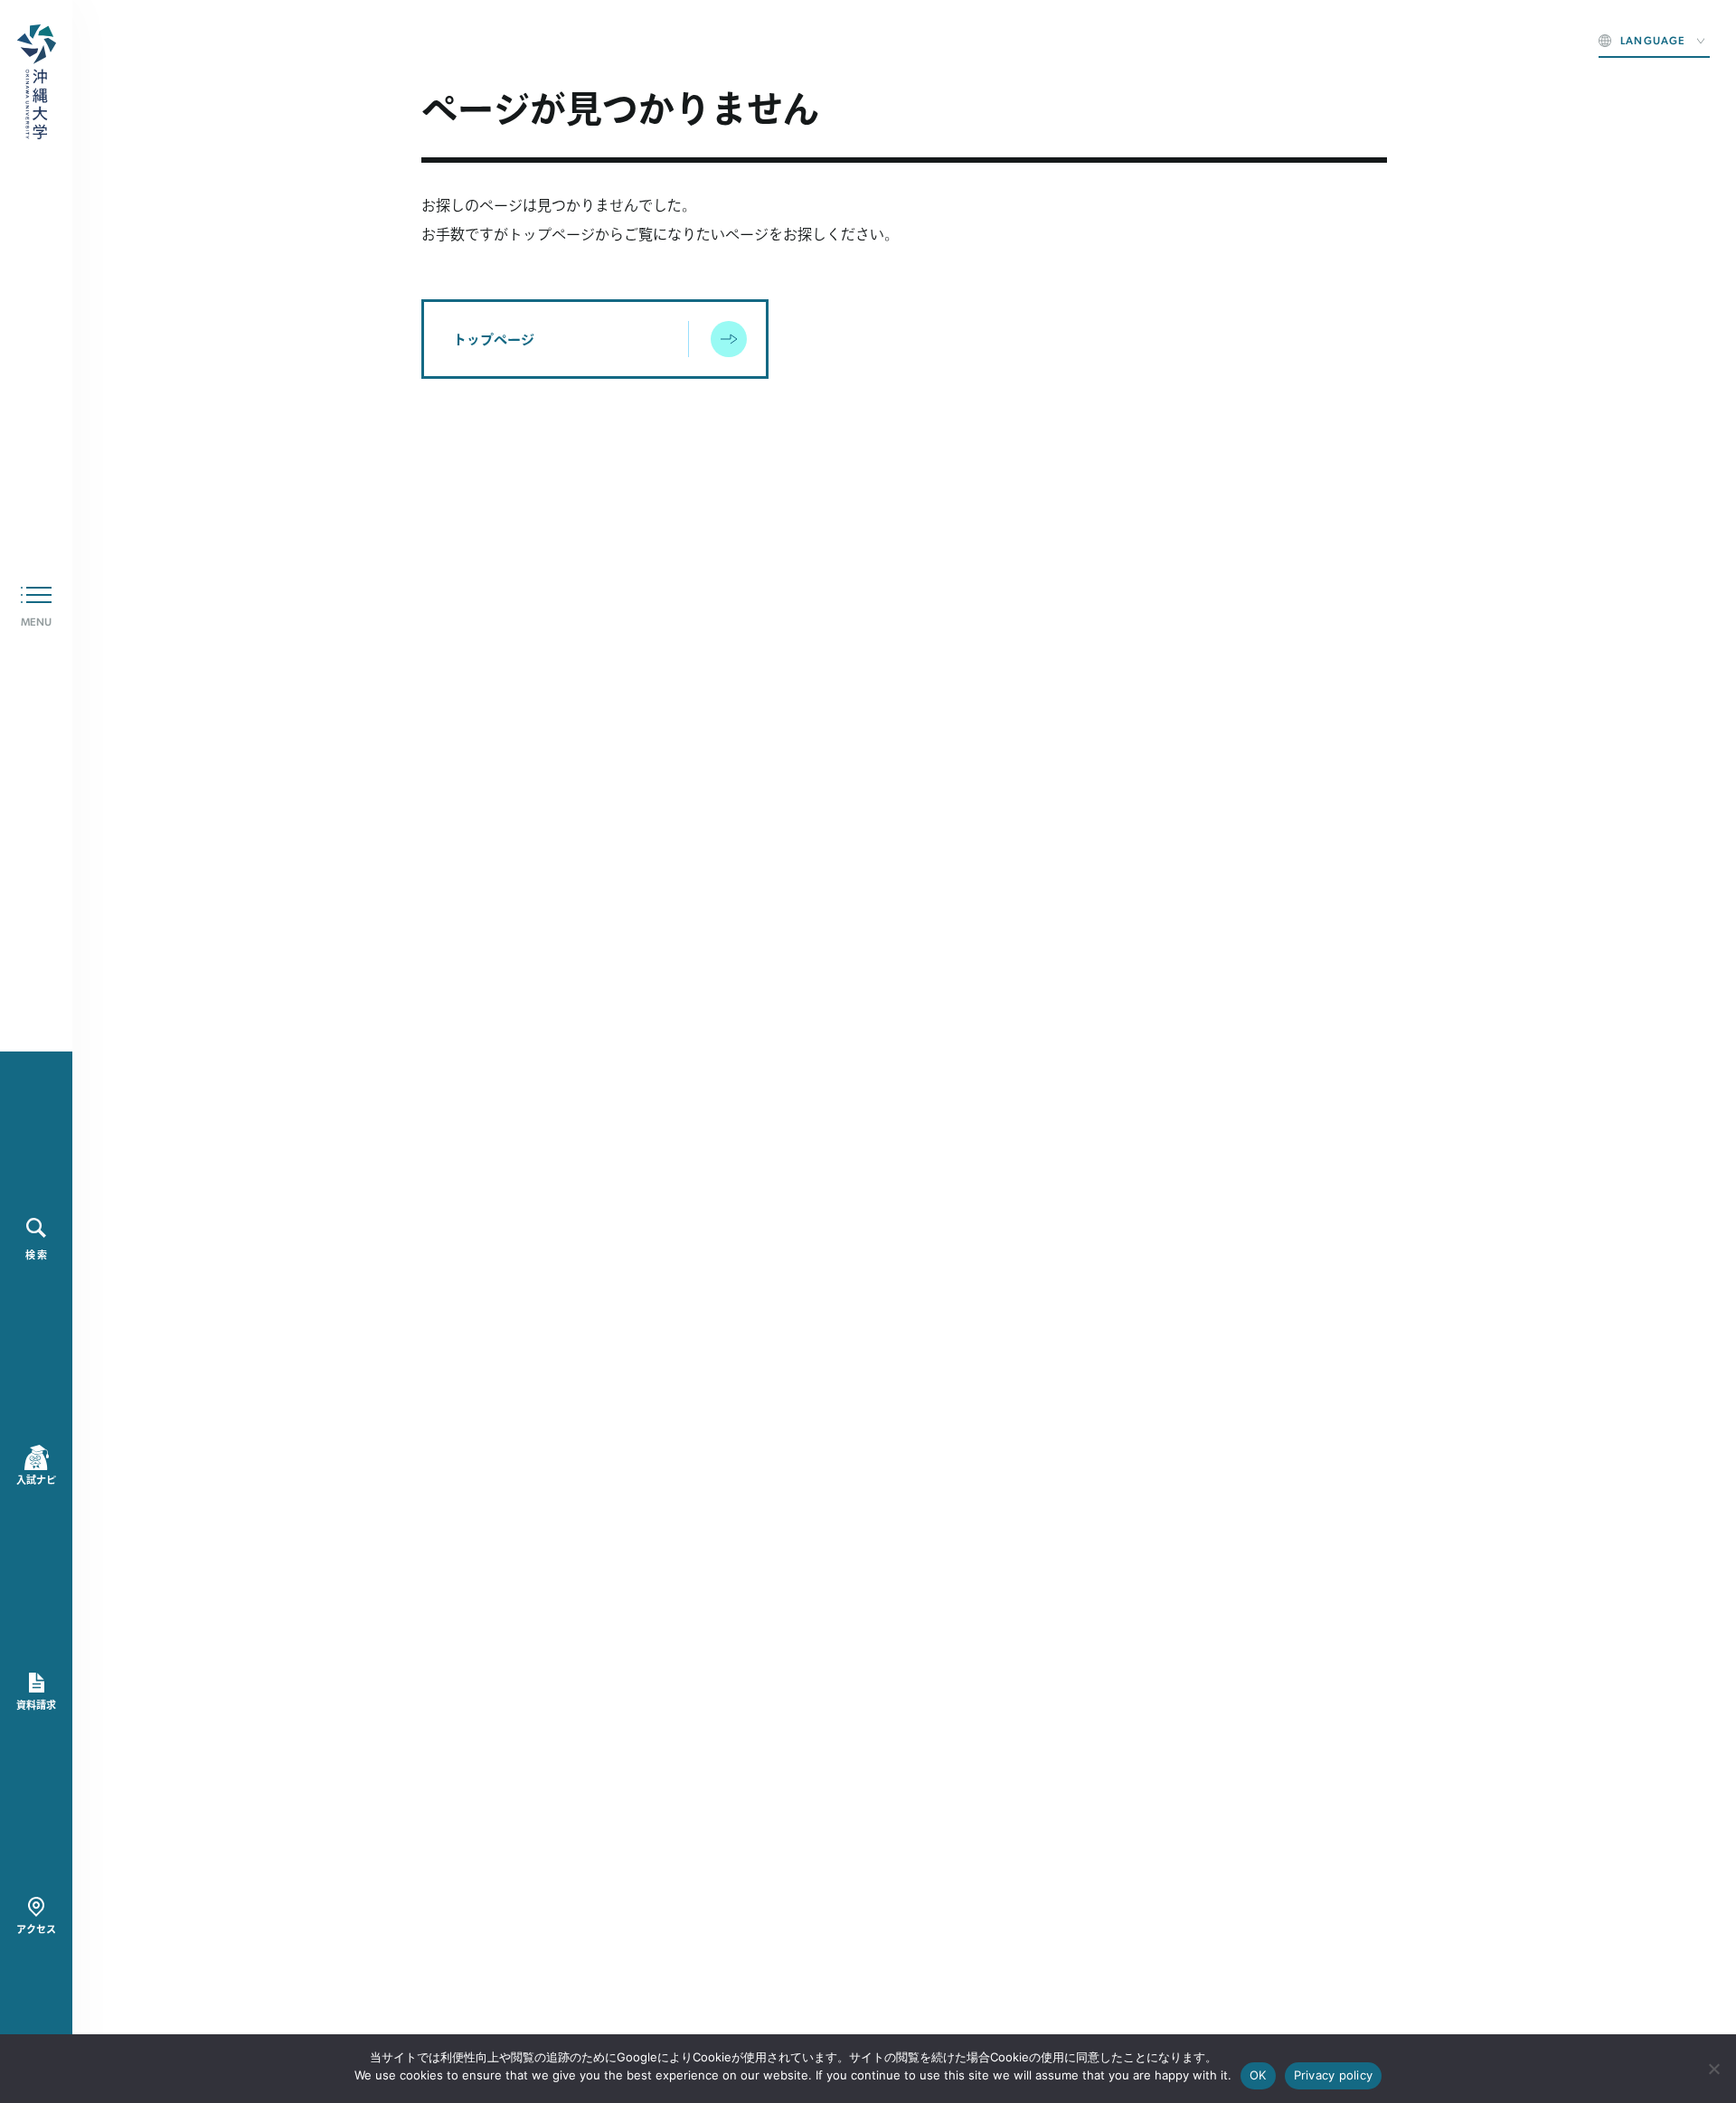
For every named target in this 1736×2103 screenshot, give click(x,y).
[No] (1713, 2069)
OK (1258, 2075)
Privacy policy (1334, 2075)
